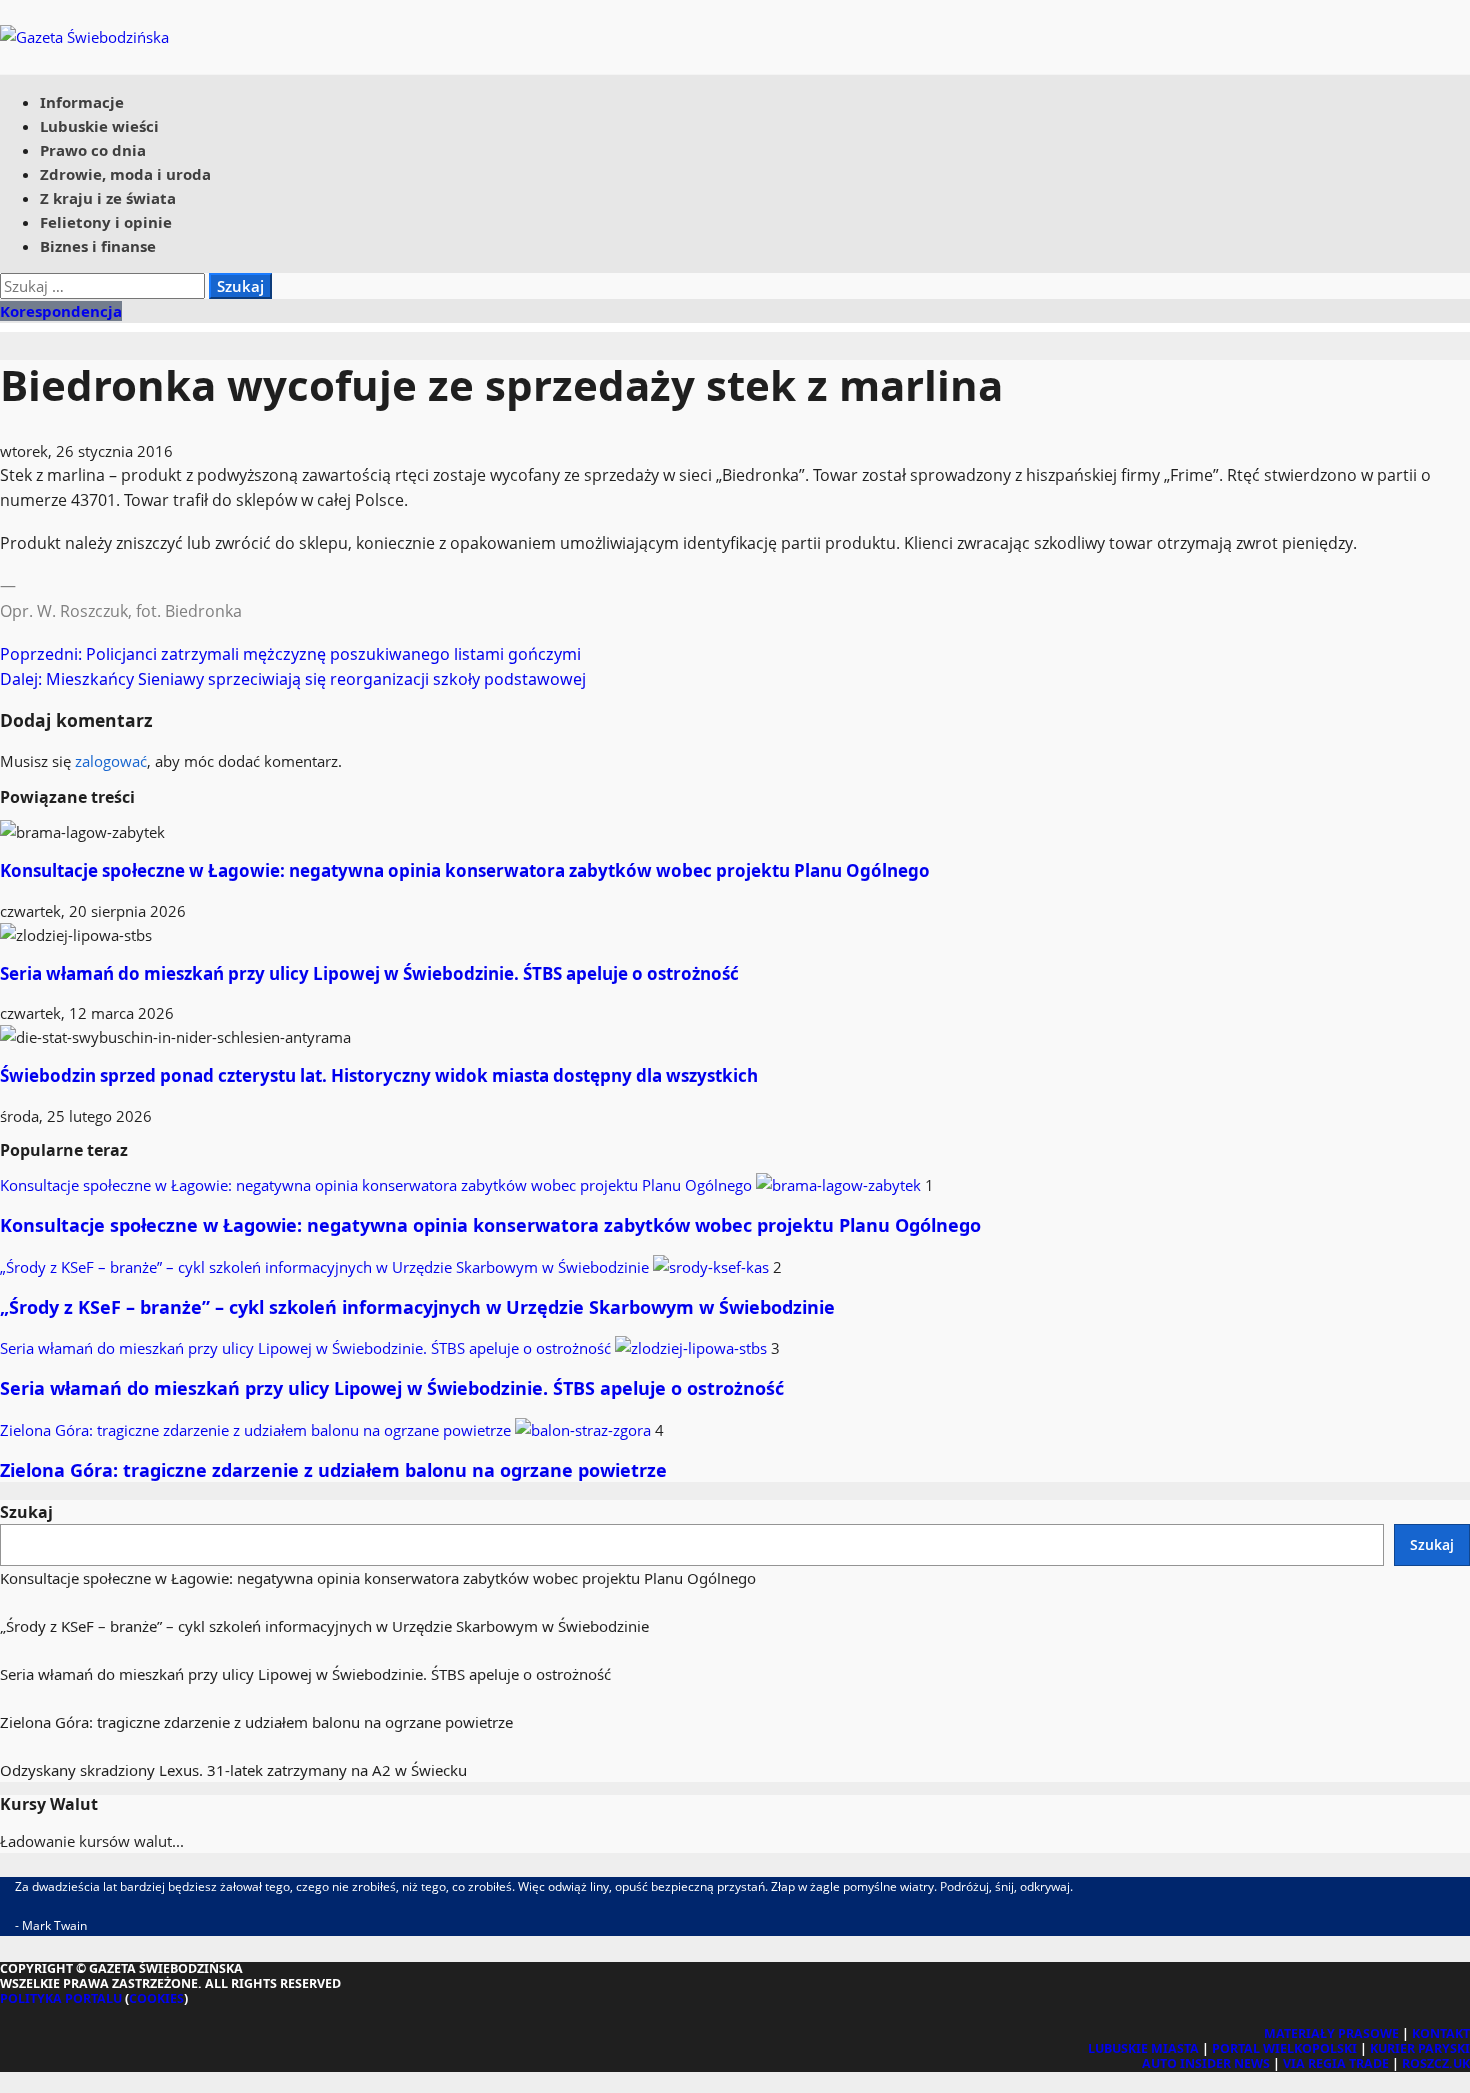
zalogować (111, 761)
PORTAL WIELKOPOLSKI (1284, 2048)
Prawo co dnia (93, 150)
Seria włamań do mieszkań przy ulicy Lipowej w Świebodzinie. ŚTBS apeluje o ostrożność (369, 973)
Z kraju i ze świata (108, 198)
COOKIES (156, 1998)
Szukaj (26, 1512)
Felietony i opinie (106, 222)
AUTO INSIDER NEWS (1206, 2063)
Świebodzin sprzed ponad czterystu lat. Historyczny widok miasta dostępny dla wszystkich (379, 1075)
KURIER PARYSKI (1420, 2048)
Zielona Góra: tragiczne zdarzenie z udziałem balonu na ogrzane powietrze (257, 1430)
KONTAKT (1441, 2033)
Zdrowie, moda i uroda (125, 174)
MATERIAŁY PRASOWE (1331, 2033)
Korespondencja (61, 311)
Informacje (82, 102)
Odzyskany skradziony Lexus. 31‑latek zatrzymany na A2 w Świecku (233, 1770)
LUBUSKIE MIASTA (1143, 2048)
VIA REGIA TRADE (1336, 2063)
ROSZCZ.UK (1436, 2063)
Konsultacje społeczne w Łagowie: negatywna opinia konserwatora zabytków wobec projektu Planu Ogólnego (465, 870)
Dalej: (293, 679)
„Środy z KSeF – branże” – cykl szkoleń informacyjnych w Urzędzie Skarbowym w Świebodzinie (326, 1267)
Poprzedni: (290, 654)
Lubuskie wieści (99, 126)
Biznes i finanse (98, 246)
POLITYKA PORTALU (61, 1998)
